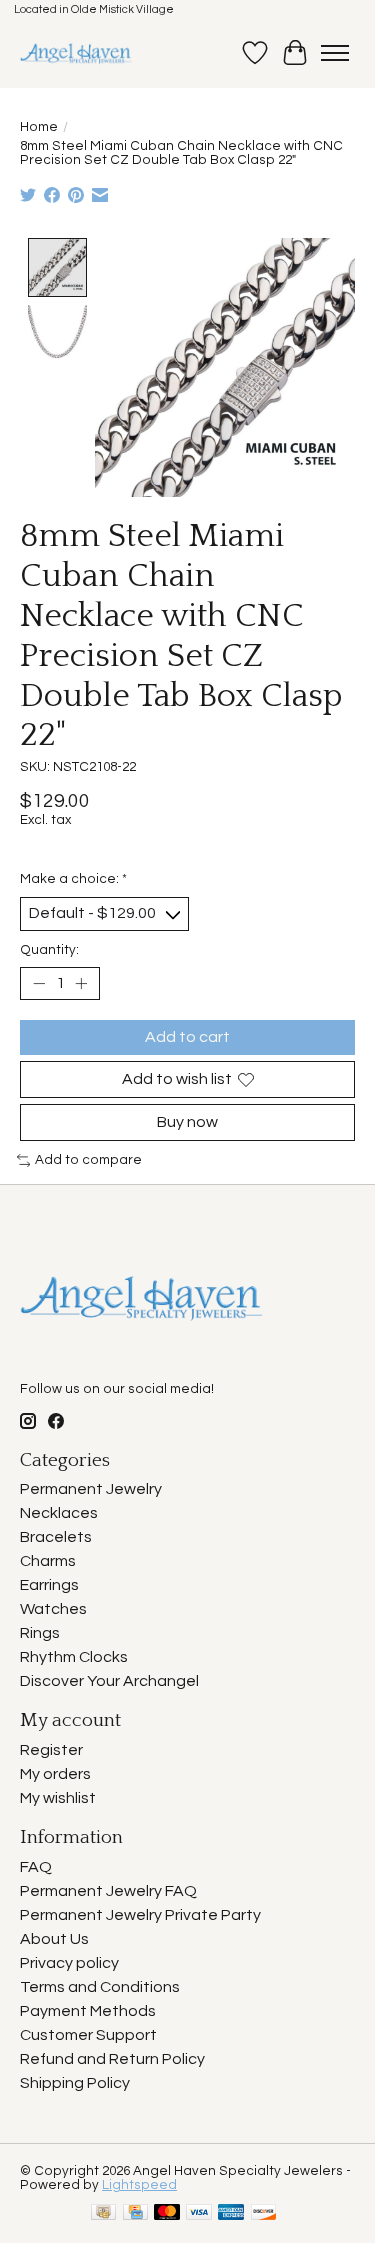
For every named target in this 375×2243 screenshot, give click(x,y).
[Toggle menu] (335, 53)
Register (51, 1750)
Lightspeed (139, 2185)
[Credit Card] (135, 2213)
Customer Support (88, 2035)
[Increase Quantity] (81, 983)
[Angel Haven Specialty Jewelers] (76, 53)
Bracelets (56, 1537)
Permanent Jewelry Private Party (140, 1915)
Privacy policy (69, 1963)
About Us (54, 1939)
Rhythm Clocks (74, 1657)
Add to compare (88, 1160)
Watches (53, 1609)
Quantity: (49, 950)
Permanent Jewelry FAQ (108, 1891)
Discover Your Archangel (109, 1681)
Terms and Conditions (100, 1987)
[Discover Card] (264, 2213)
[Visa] (199, 2213)
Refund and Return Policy (112, 2059)
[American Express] (231, 2213)
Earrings (49, 1585)
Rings (40, 1633)
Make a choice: (73, 879)
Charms (48, 1561)
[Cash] (103, 2213)
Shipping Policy (75, 2083)
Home (39, 127)
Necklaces (59, 1513)
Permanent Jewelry (91, 1489)
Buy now (187, 1122)
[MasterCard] (167, 2213)
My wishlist (58, 1798)
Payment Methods (88, 2011)
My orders (55, 1774)
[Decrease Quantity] (39, 983)
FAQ (36, 1867)
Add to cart (187, 1037)
